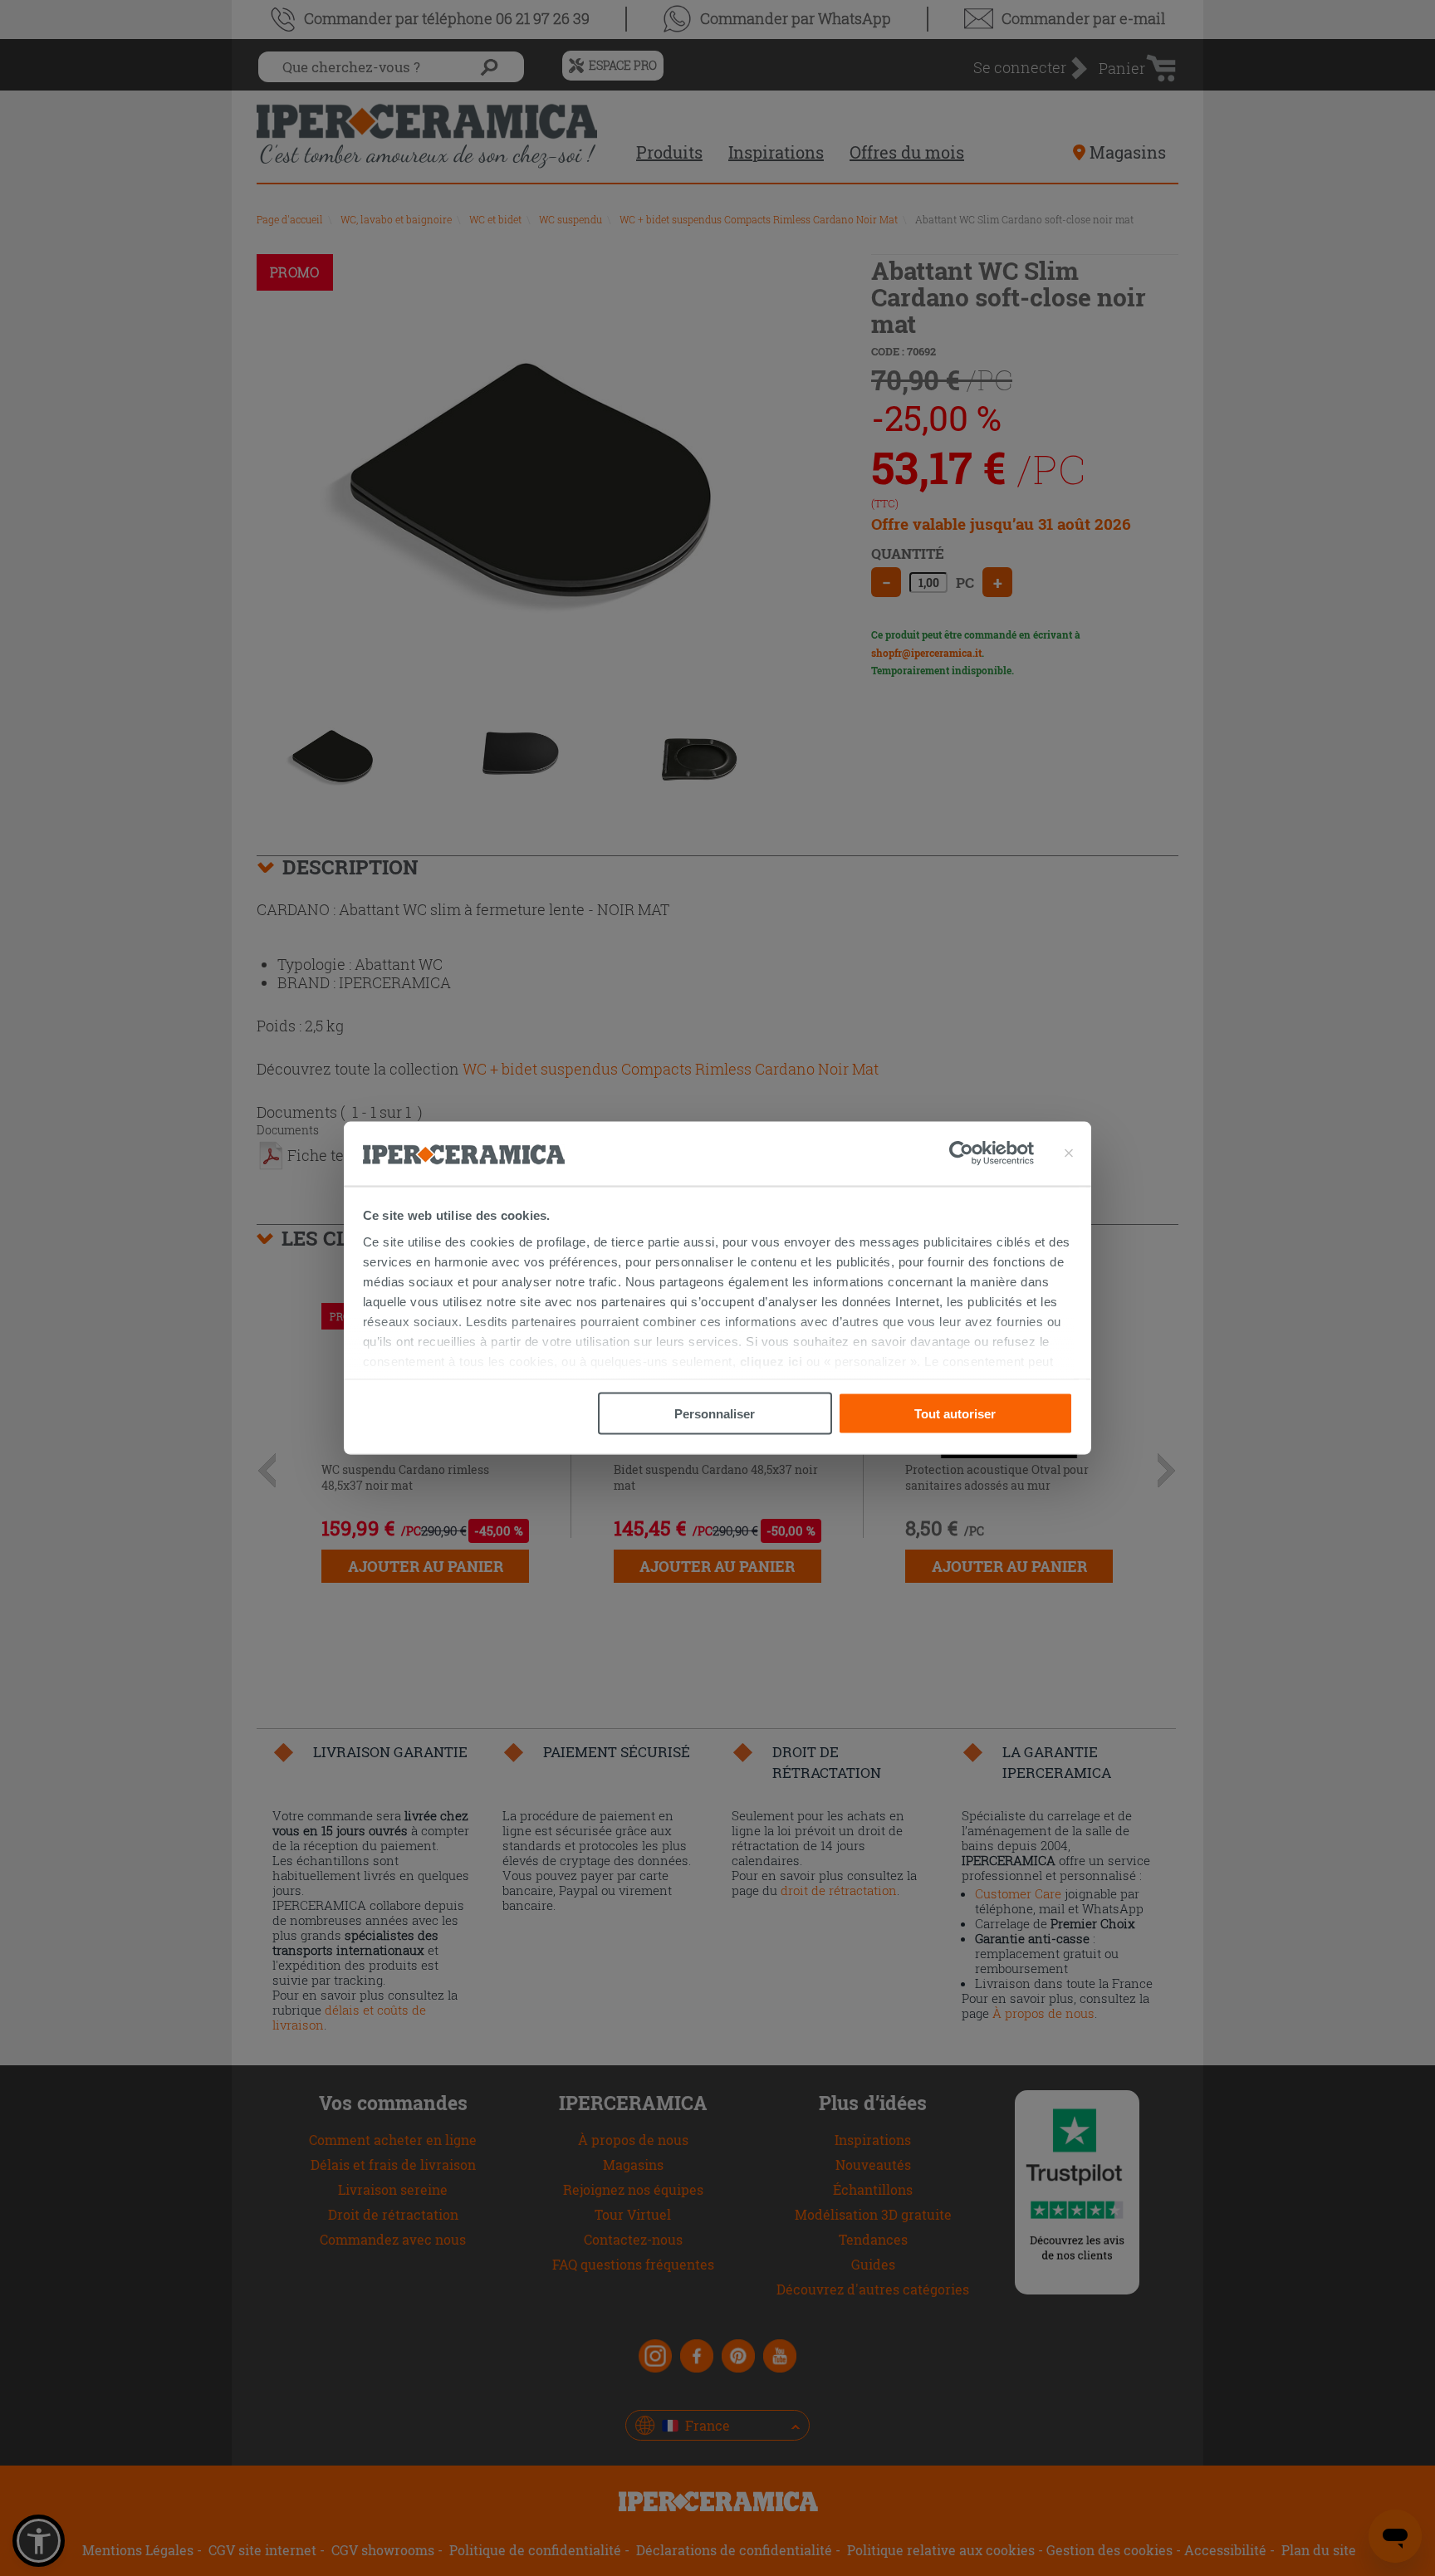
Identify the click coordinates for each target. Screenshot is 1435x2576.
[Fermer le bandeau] (1069, 1153)
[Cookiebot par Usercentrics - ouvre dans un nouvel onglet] (992, 1153)
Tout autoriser (955, 1414)
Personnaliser (715, 1414)
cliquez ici (771, 1361)
